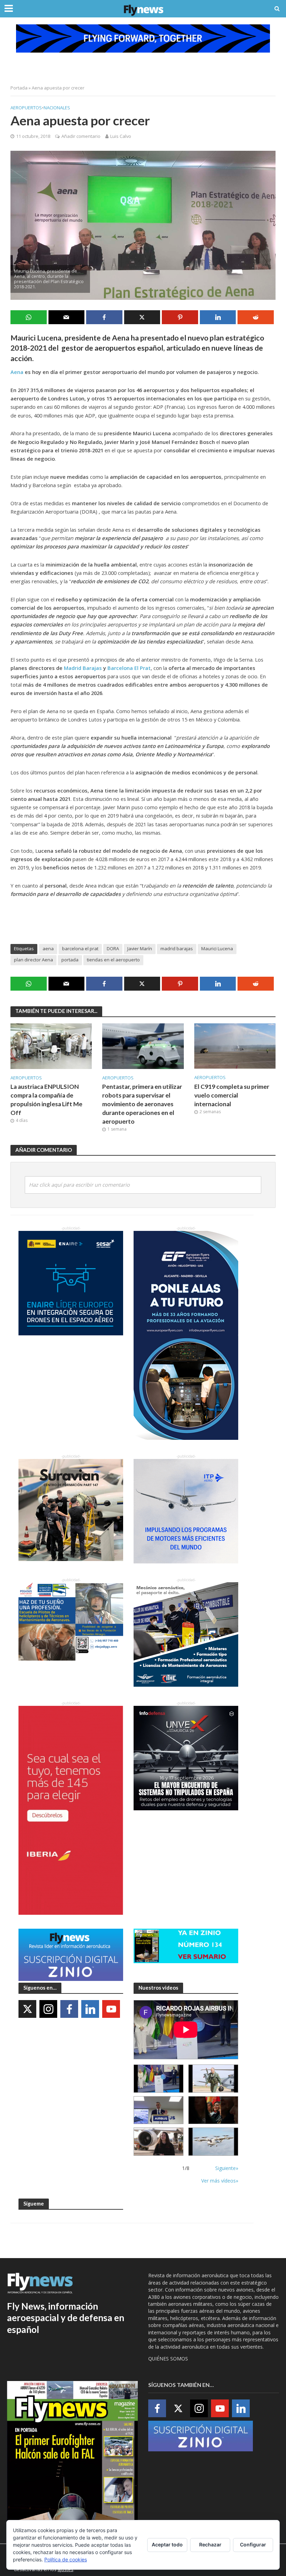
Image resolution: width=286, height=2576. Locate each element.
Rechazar (210, 2544)
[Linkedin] (90, 2009)
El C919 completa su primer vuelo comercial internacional (232, 1095)
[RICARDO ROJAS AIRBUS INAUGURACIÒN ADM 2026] (159, 2079)
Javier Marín (140, 949)
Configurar (253, 2544)
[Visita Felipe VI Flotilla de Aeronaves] (213, 2079)
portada (70, 960)
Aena (17, 372)
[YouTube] (111, 2009)
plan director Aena (33, 960)
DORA (113, 949)
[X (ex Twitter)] (27, 2009)
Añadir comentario (81, 136)
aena (48, 949)
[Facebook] (69, 2009)
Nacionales (57, 108)
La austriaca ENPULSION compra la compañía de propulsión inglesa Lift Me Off (46, 1100)
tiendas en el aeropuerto (113, 960)
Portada (19, 88)
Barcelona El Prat (129, 668)
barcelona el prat (80, 949)
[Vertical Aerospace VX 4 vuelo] (213, 2142)
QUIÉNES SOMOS (168, 2359)
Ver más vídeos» (220, 2181)
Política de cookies (66, 2559)
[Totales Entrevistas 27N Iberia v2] (159, 2142)
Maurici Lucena (217, 949)
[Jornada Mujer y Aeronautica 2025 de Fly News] (213, 2110)
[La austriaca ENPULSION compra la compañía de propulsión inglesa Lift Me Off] (51, 1045)
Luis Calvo (121, 136)
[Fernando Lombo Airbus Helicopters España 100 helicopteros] (159, 2110)
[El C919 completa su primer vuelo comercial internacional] (235, 1045)
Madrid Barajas (83, 668)
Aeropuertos (26, 108)
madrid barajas (177, 949)
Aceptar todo (167, 2544)
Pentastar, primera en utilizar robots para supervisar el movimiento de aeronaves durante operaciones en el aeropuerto (142, 1104)
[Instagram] (48, 2009)
